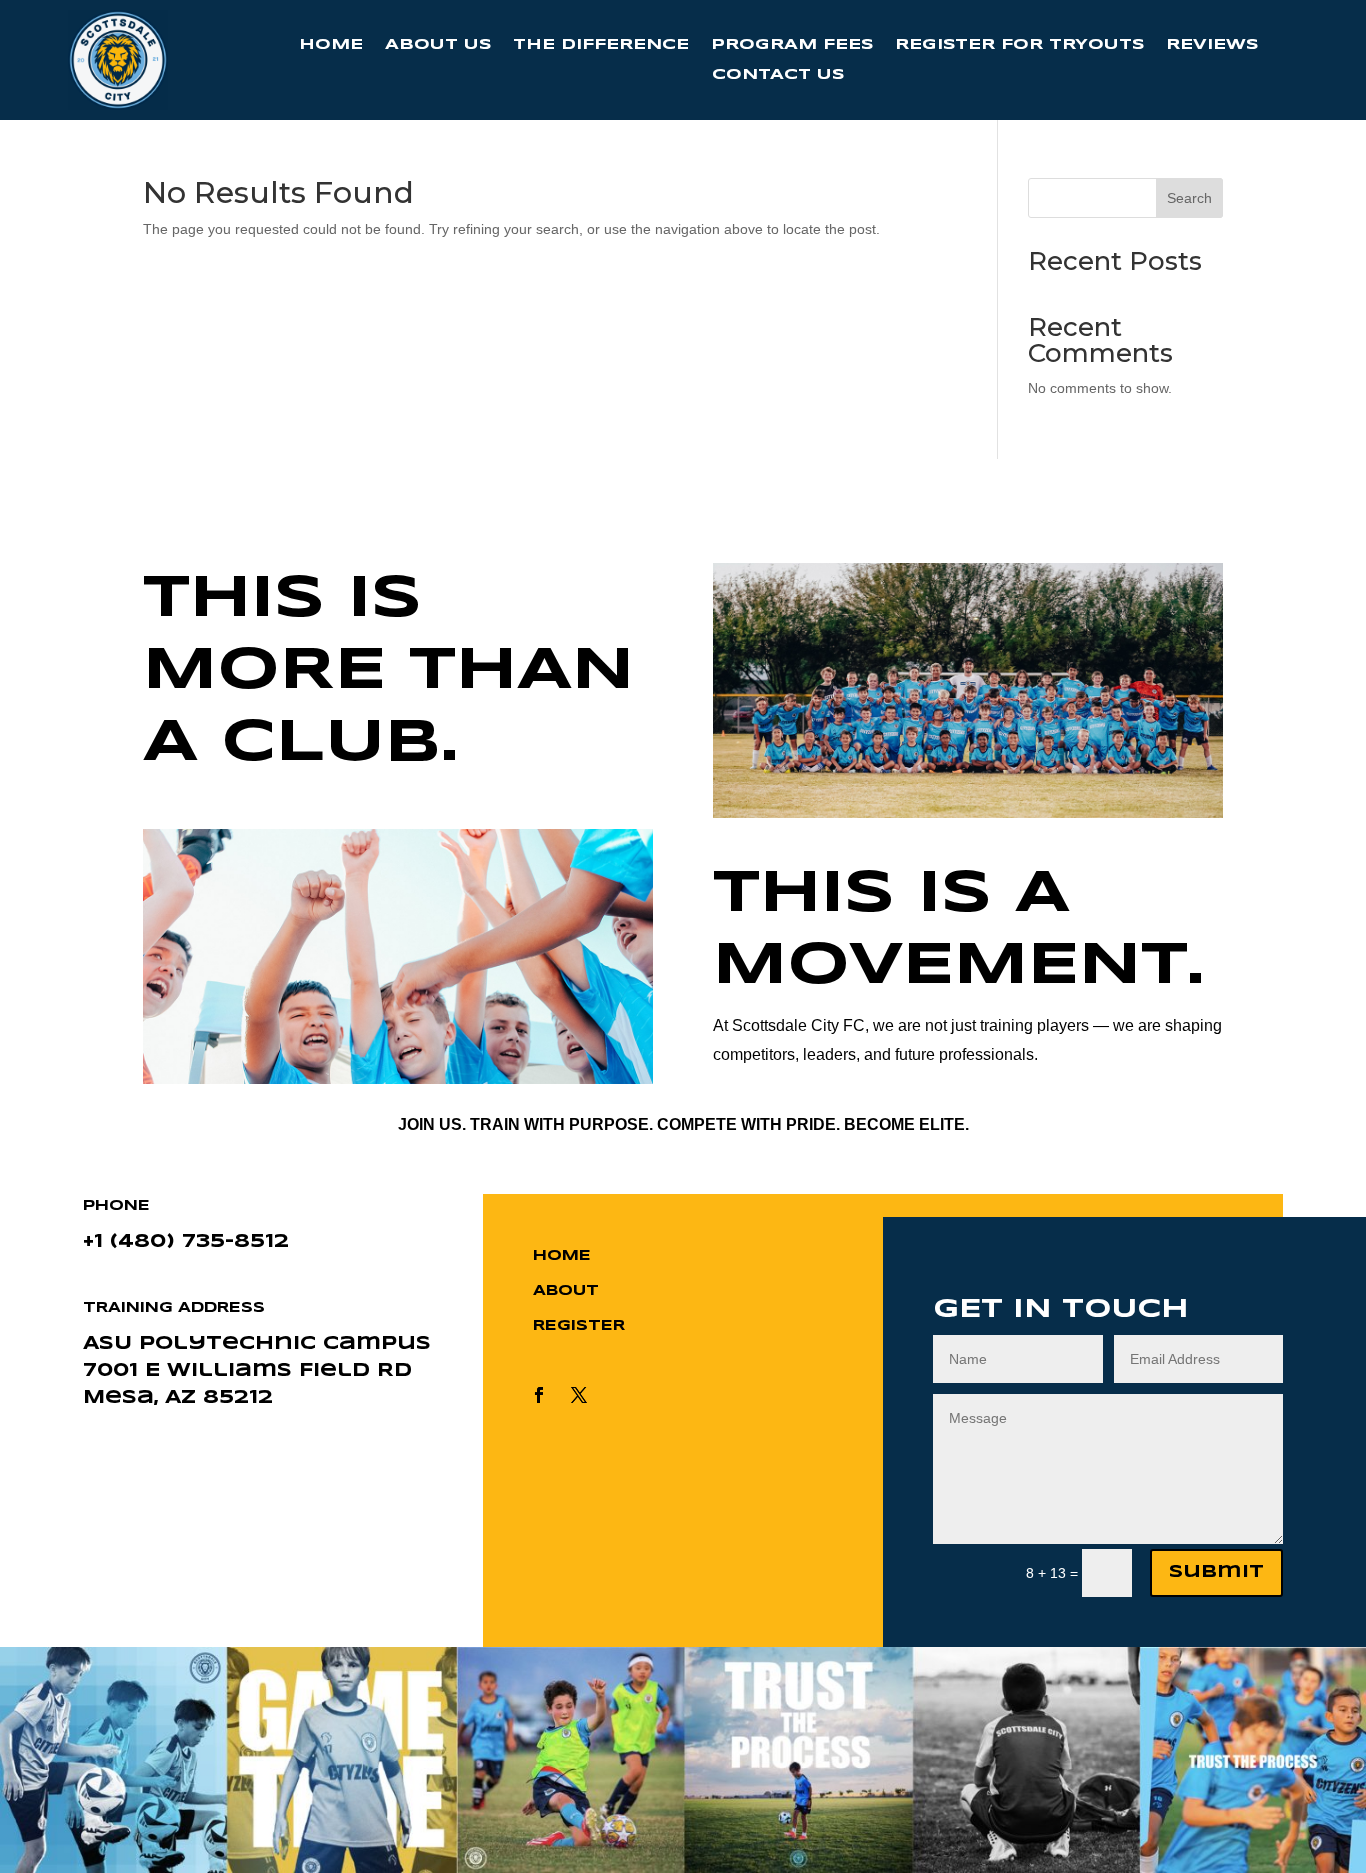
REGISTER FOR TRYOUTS (1019, 45)
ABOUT (566, 1291)
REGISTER (579, 1326)
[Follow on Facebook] (539, 1395)
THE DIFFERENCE (601, 45)
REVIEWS (1212, 45)
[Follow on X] (579, 1395)
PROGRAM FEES (792, 45)
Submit (1216, 1572)
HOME (331, 45)
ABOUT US (438, 45)
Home (562, 1256)
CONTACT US (778, 75)
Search (1189, 198)
